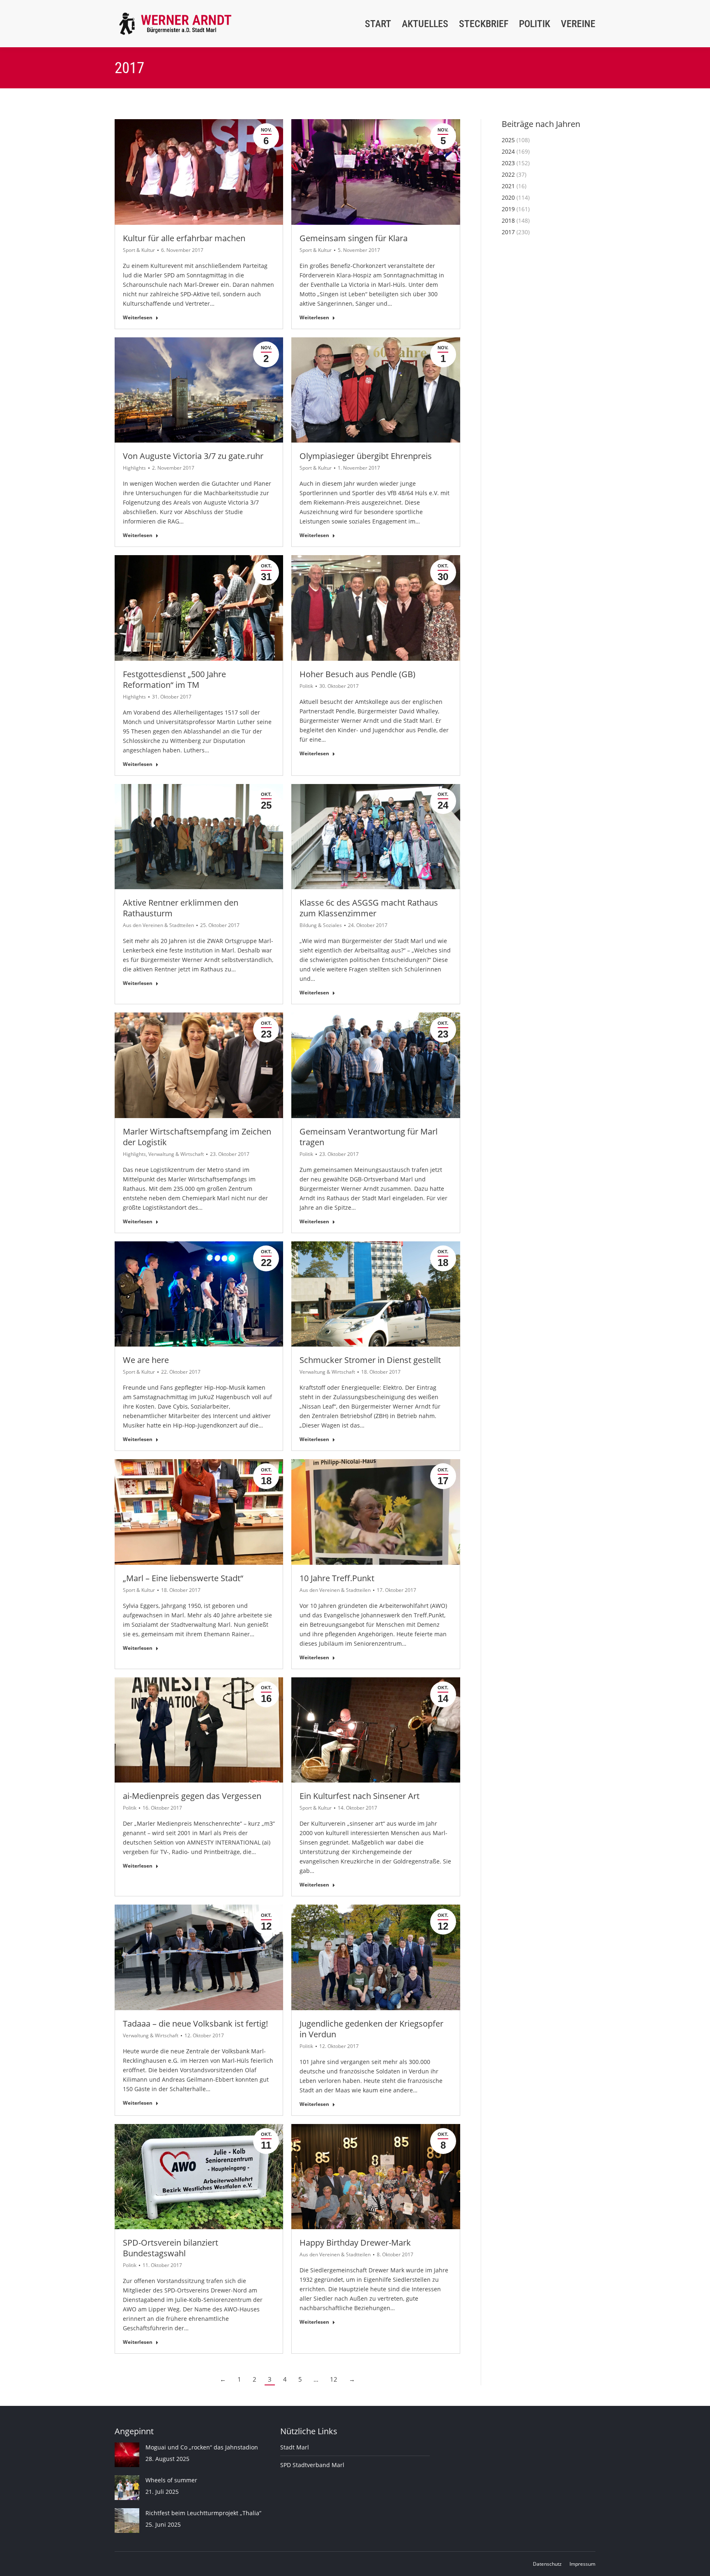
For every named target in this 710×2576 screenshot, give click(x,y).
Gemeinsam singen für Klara (354, 238)
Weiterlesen (138, 318)
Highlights (134, 468)
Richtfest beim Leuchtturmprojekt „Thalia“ (203, 2513)
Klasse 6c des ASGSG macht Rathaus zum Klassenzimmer (369, 908)
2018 (508, 220)
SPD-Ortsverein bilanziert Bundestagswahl (171, 2248)
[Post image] (127, 2455)
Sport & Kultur (139, 250)
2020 (508, 197)
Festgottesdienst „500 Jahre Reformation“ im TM (174, 679)
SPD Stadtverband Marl (312, 2465)
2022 (508, 174)
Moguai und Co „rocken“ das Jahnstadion (202, 2447)
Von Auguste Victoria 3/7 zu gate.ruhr (193, 456)
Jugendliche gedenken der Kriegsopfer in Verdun (371, 2029)
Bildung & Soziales (321, 925)
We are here (146, 1360)
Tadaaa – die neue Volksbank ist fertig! (195, 2024)
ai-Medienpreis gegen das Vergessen (192, 1796)
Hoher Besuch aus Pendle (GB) (357, 674)
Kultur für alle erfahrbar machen (184, 238)
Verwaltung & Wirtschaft (176, 1154)
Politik (306, 686)
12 (334, 2379)
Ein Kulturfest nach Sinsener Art (360, 1796)
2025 (508, 140)
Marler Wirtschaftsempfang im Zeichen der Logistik (197, 1137)
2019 (508, 209)
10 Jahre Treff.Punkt (337, 1578)
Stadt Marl (295, 2447)
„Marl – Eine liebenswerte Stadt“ (183, 1578)
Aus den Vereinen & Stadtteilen (158, 925)
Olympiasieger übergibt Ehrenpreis (366, 456)
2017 (508, 232)
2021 (508, 186)
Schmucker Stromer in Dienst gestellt (370, 1360)
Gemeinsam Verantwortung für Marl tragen (369, 1137)
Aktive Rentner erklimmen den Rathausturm (181, 908)
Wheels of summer (171, 2480)
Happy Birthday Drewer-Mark (355, 2243)
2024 (508, 151)
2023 (508, 163)
